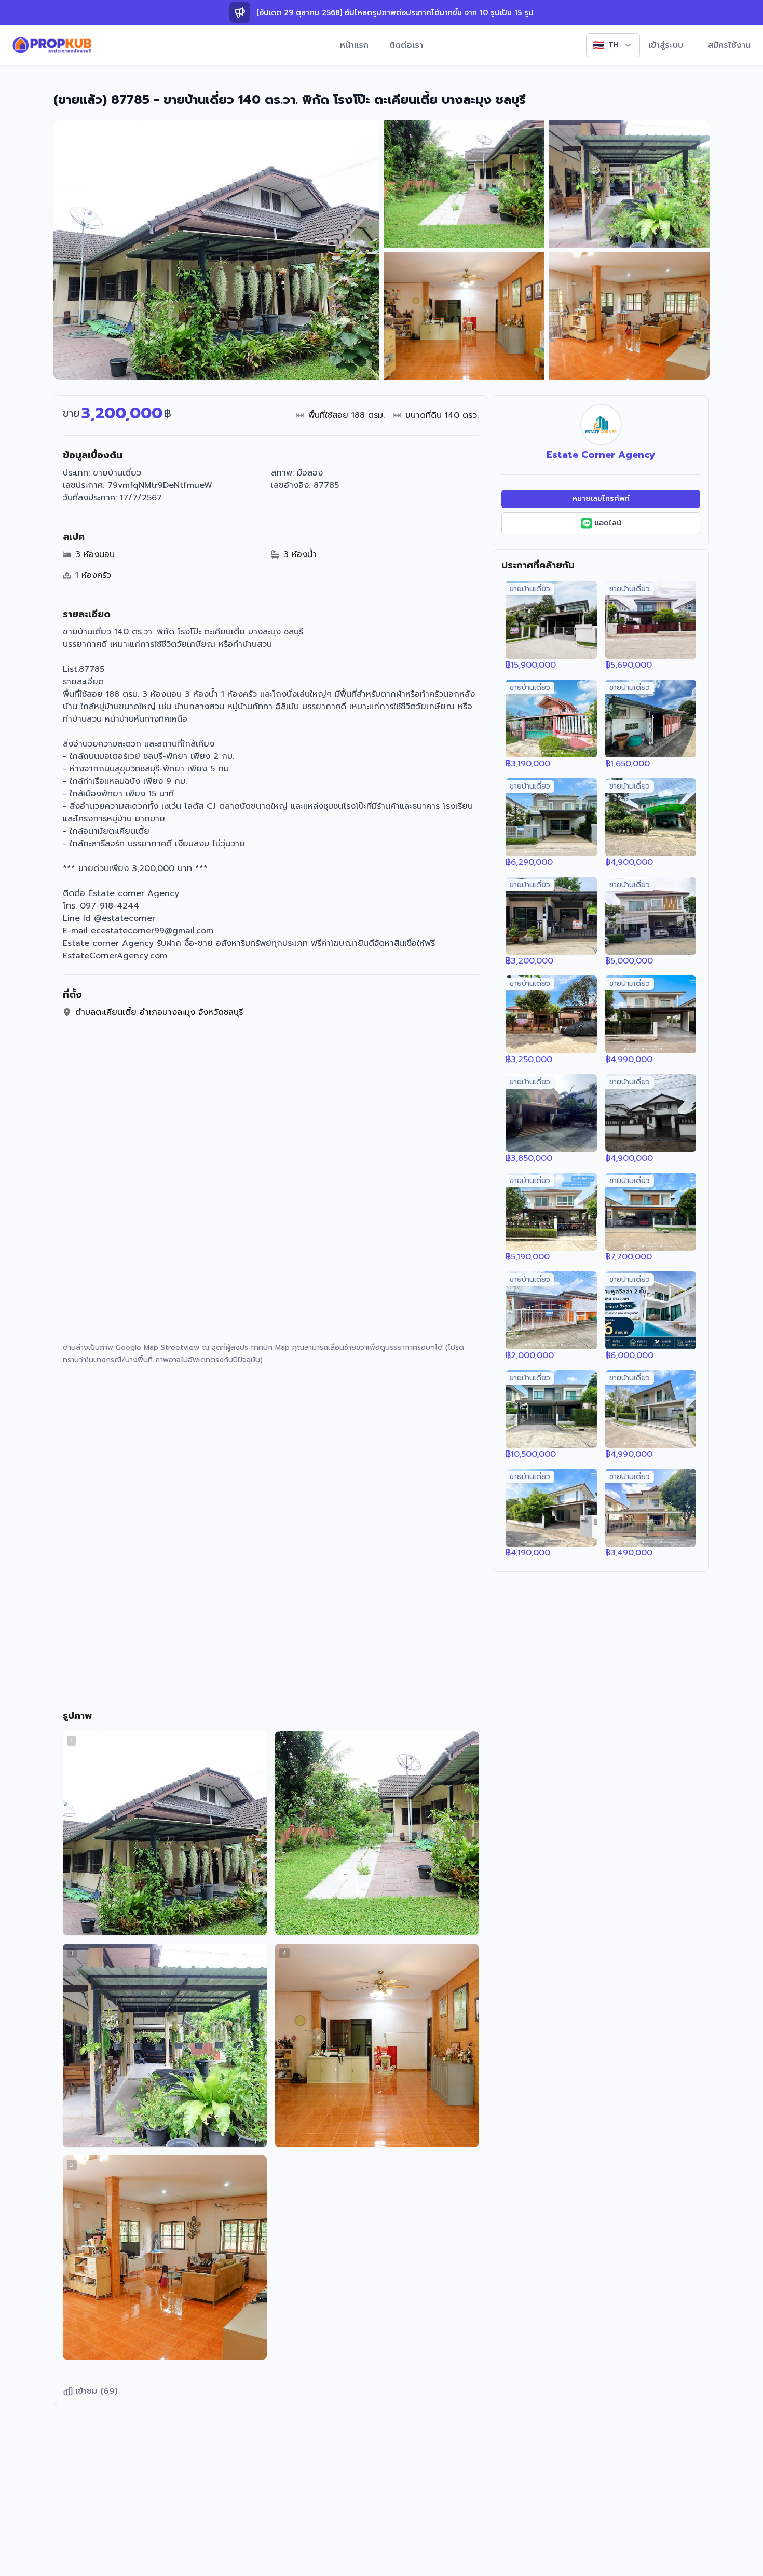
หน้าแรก (354, 45)
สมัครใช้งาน (729, 45)
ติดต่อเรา (406, 45)
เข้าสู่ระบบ (666, 45)
